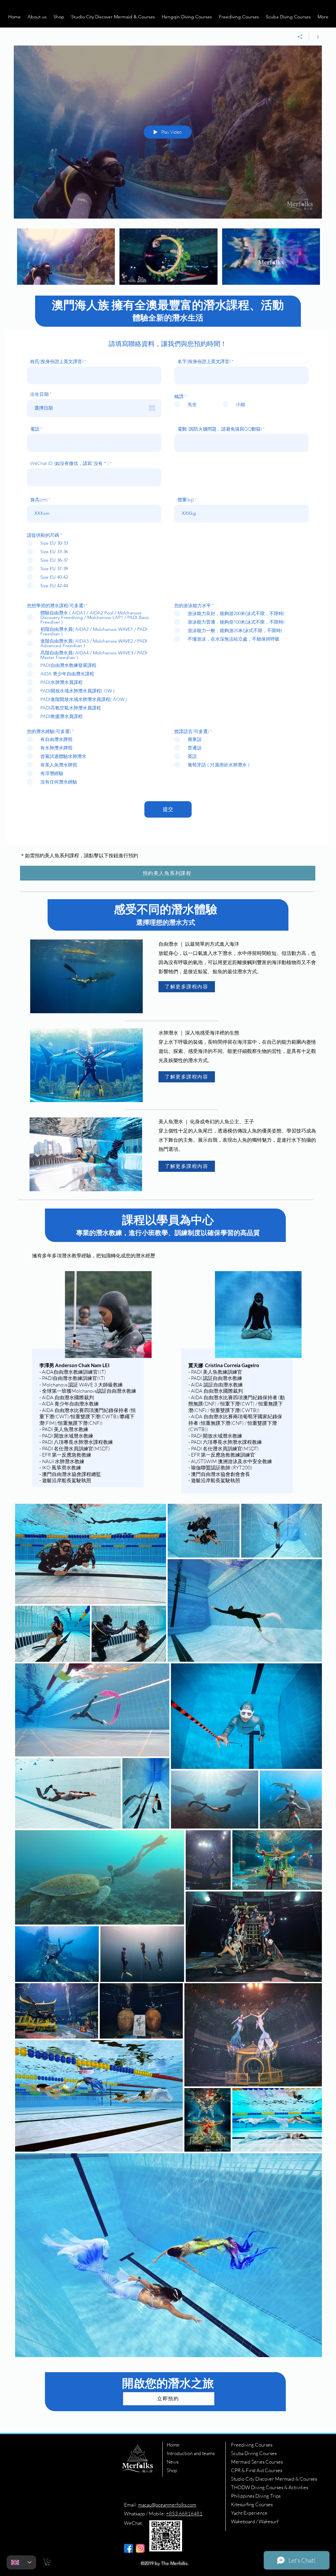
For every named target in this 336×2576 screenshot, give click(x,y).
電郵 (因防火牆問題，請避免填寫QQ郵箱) (220, 429)
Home (173, 2445)
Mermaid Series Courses (257, 2462)
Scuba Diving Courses (254, 2453)
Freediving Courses (252, 2445)
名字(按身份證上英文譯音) (204, 361)
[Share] (300, 37)
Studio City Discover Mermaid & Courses (274, 2479)
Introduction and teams (191, 2453)
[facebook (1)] (128, 2548)
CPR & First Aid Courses (257, 2470)
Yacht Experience (249, 2513)
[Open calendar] (152, 408)
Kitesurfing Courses (252, 2504)
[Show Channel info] (315, 37)
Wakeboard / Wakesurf (255, 2521)
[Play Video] (66, 257)
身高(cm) (39, 500)
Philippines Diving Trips (256, 2496)
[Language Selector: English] (21, 2562)
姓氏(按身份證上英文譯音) (57, 361)
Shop (172, 2470)
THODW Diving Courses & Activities (270, 2487)
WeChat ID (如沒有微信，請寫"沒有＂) (69, 463)
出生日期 (42, 394)
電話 (35, 429)
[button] (37, 17)
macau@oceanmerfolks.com (167, 2505)
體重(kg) (186, 500)
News (173, 2462)
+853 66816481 (184, 2514)
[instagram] (140, 2548)
